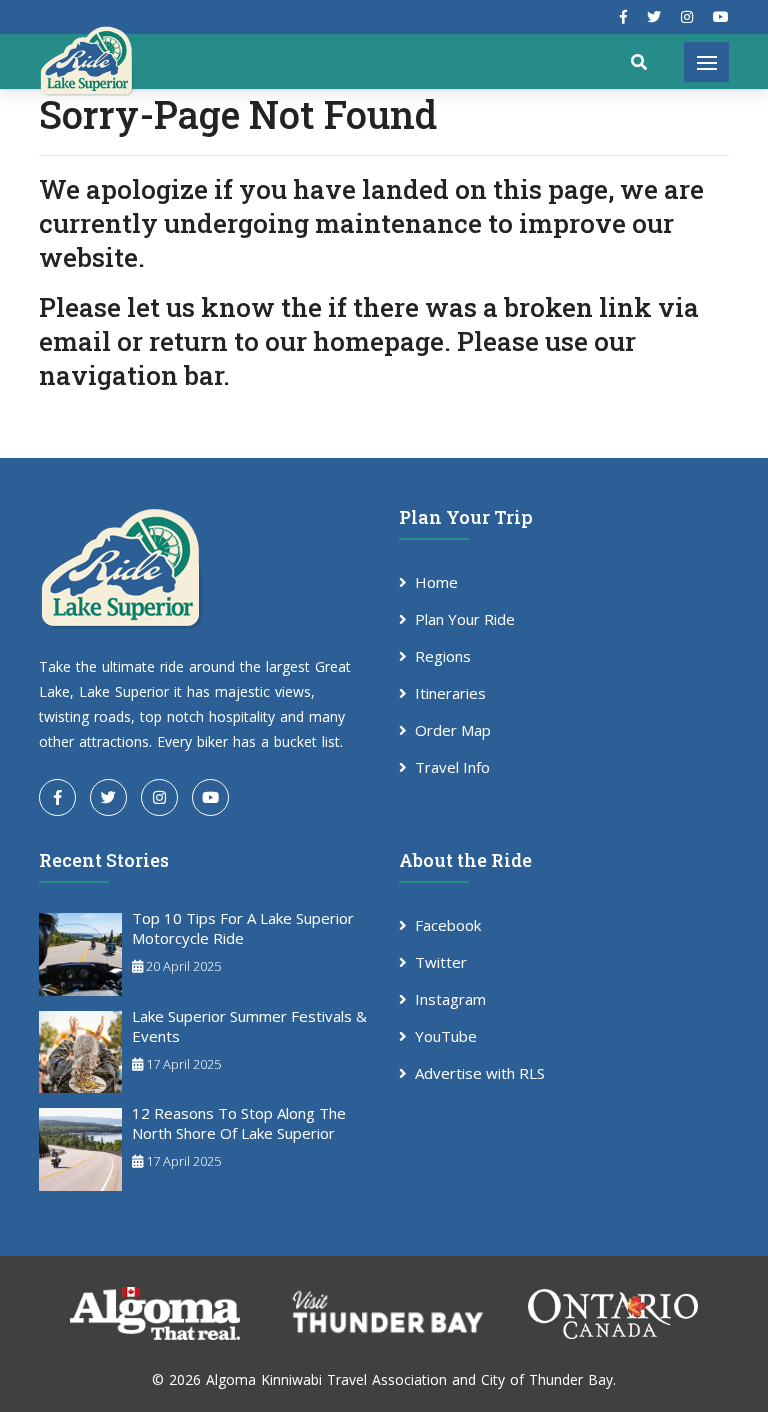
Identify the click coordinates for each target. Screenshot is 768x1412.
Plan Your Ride (465, 619)
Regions (443, 656)
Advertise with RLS (480, 1073)
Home (436, 582)
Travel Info (452, 767)
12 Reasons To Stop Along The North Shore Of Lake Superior (239, 1123)
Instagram (450, 999)
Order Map (453, 730)
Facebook (448, 925)
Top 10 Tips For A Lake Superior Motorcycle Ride (243, 928)
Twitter (441, 962)
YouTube (446, 1036)
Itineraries (450, 693)
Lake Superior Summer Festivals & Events (249, 1026)
